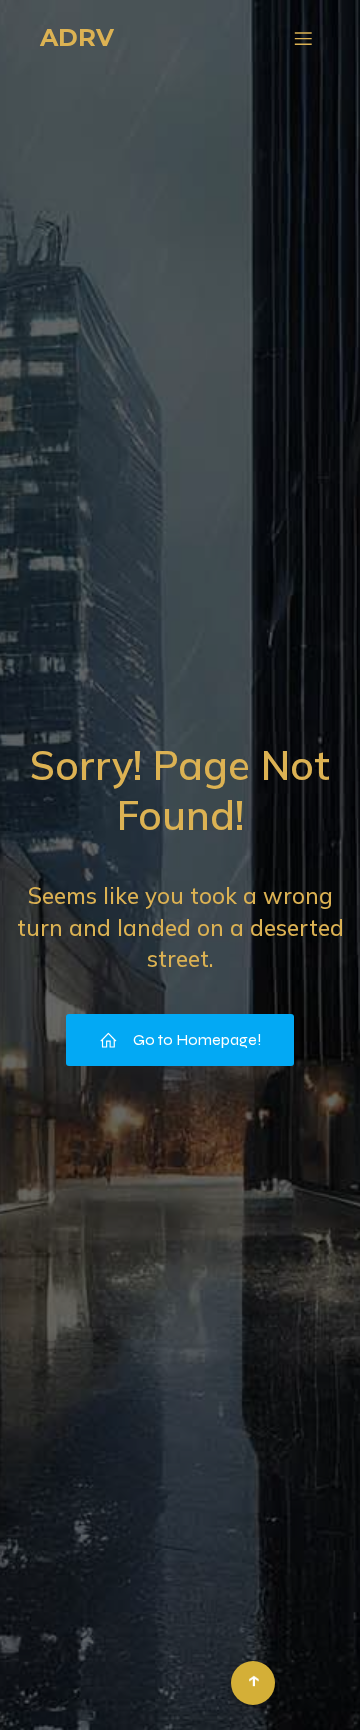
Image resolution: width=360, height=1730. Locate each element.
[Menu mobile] (303, 38)
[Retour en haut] (253, 1683)
